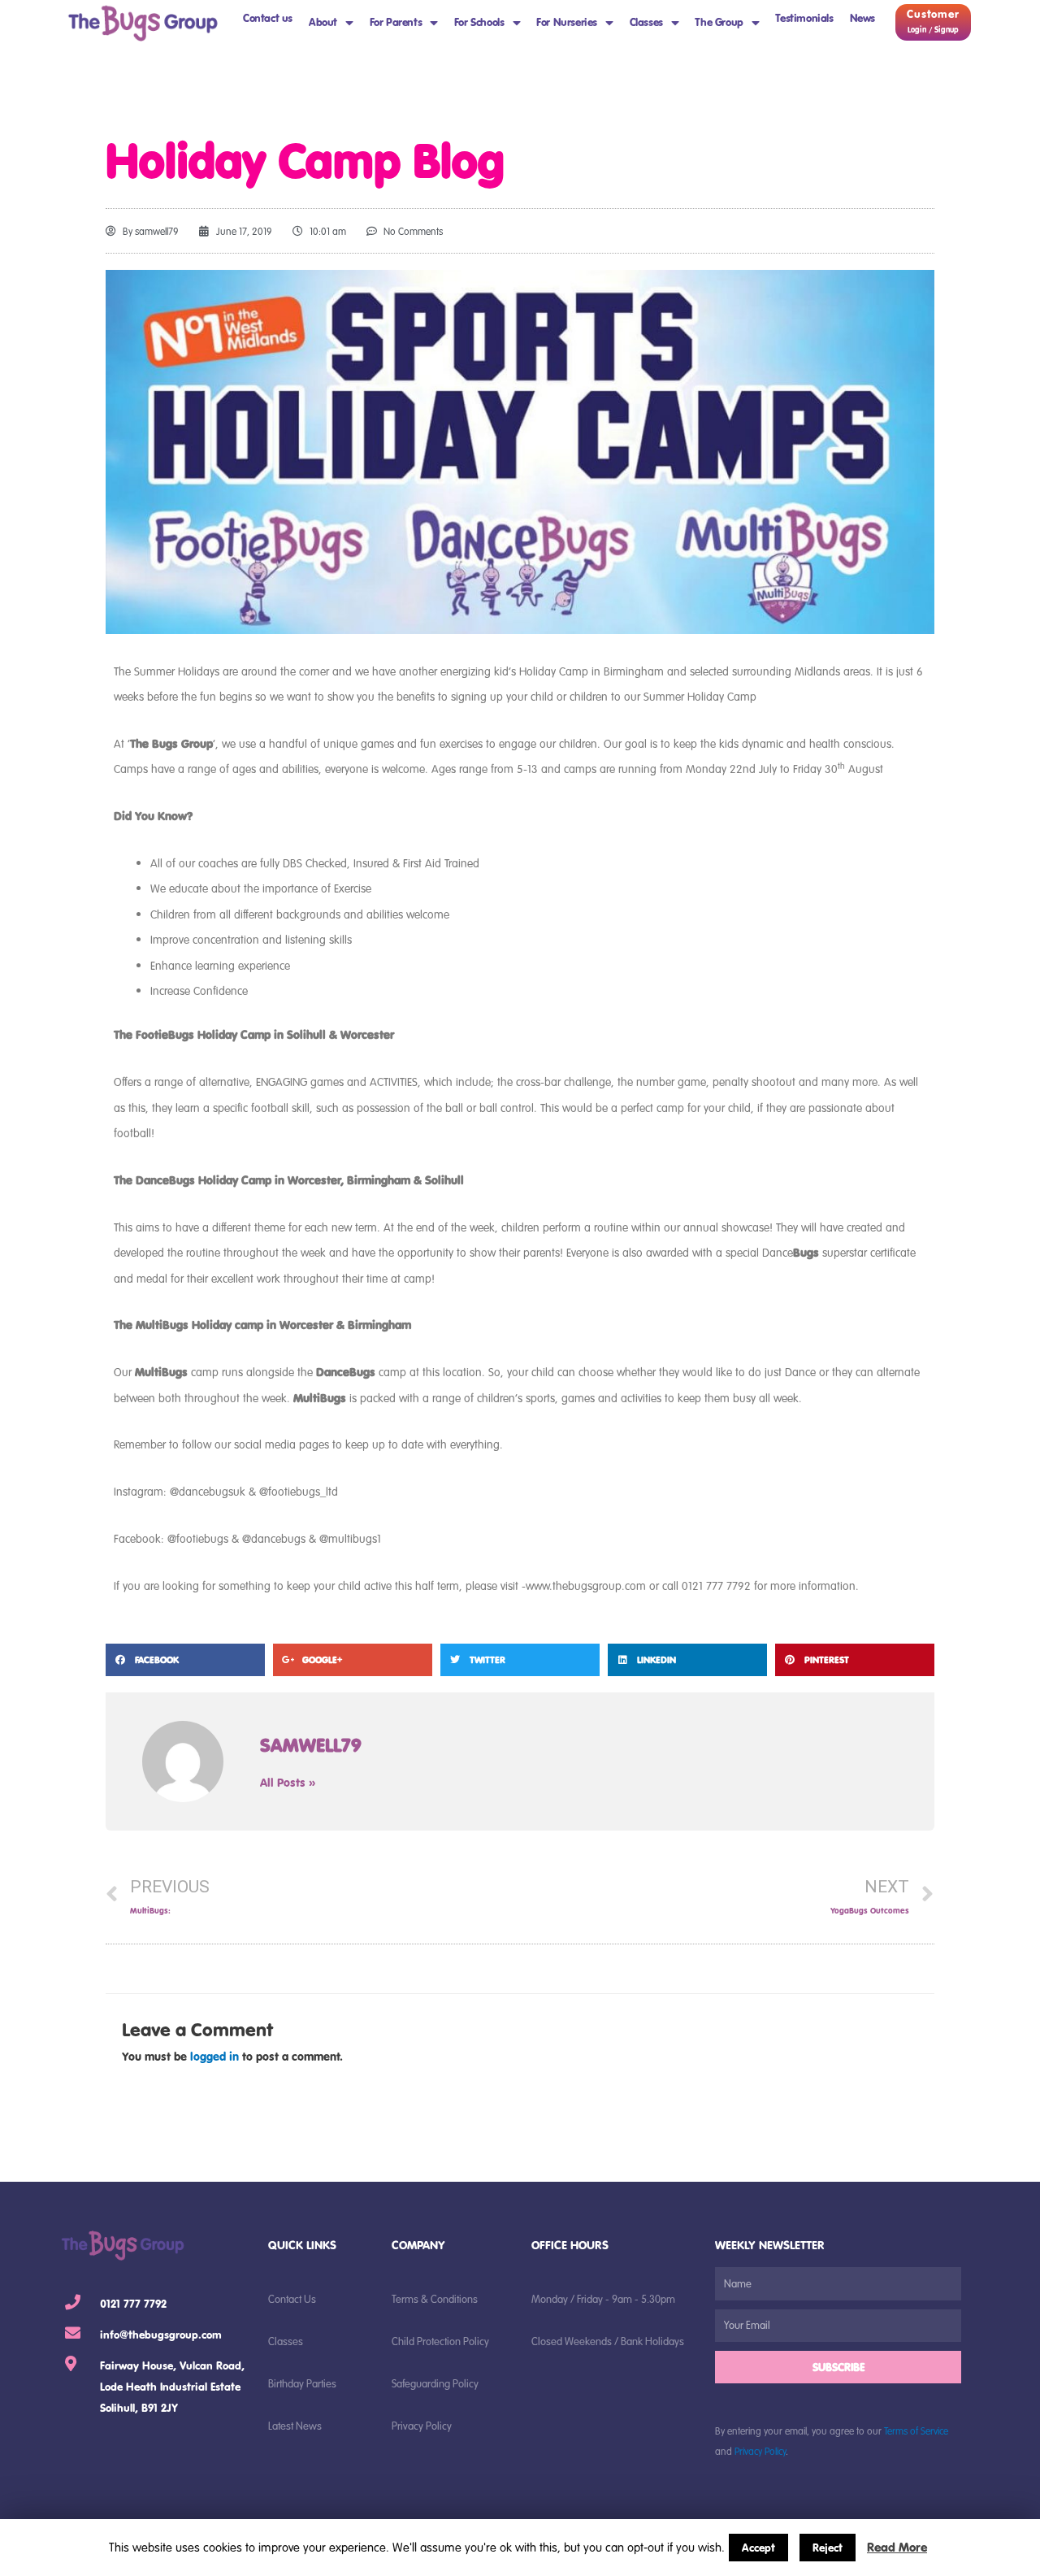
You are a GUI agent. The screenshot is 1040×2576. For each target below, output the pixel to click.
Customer (933, 14)
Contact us (268, 18)
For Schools (479, 22)
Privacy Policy (760, 2451)
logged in (214, 2056)
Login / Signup (933, 30)
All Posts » (288, 1782)
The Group (719, 22)
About (323, 22)
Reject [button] (828, 2548)
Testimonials (804, 18)
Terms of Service (916, 2430)
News (862, 18)
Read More (897, 2547)
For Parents (396, 22)
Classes (646, 22)
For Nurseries (567, 22)
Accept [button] (758, 2548)
